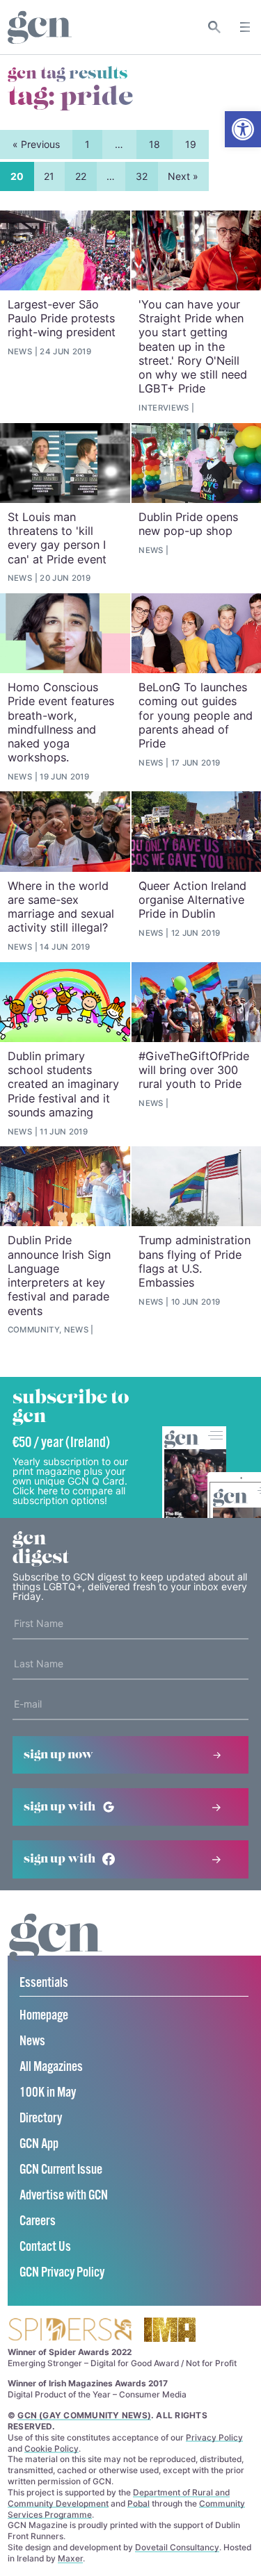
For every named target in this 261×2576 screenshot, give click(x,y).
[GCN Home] (40, 27)
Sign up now (58, 1755)
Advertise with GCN (64, 2196)
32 (142, 176)
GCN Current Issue (61, 2170)
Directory (41, 2119)
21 (49, 176)
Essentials (44, 1983)
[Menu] (245, 27)
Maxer (70, 2558)
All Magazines (51, 2067)
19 (191, 144)
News (32, 2041)
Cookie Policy (52, 2449)
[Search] (215, 27)
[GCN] (56, 1950)
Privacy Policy (214, 2437)
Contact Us (45, 2247)
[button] (243, 129)
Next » (183, 176)
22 (81, 176)
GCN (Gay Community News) (84, 2415)
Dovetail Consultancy (177, 2547)
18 (155, 144)
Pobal (139, 2503)
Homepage (44, 2016)
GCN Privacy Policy (62, 2273)
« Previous (36, 144)
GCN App (39, 2144)
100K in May (48, 2093)
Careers (38, 2221)
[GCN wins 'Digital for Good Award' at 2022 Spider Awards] (70, 2330)
